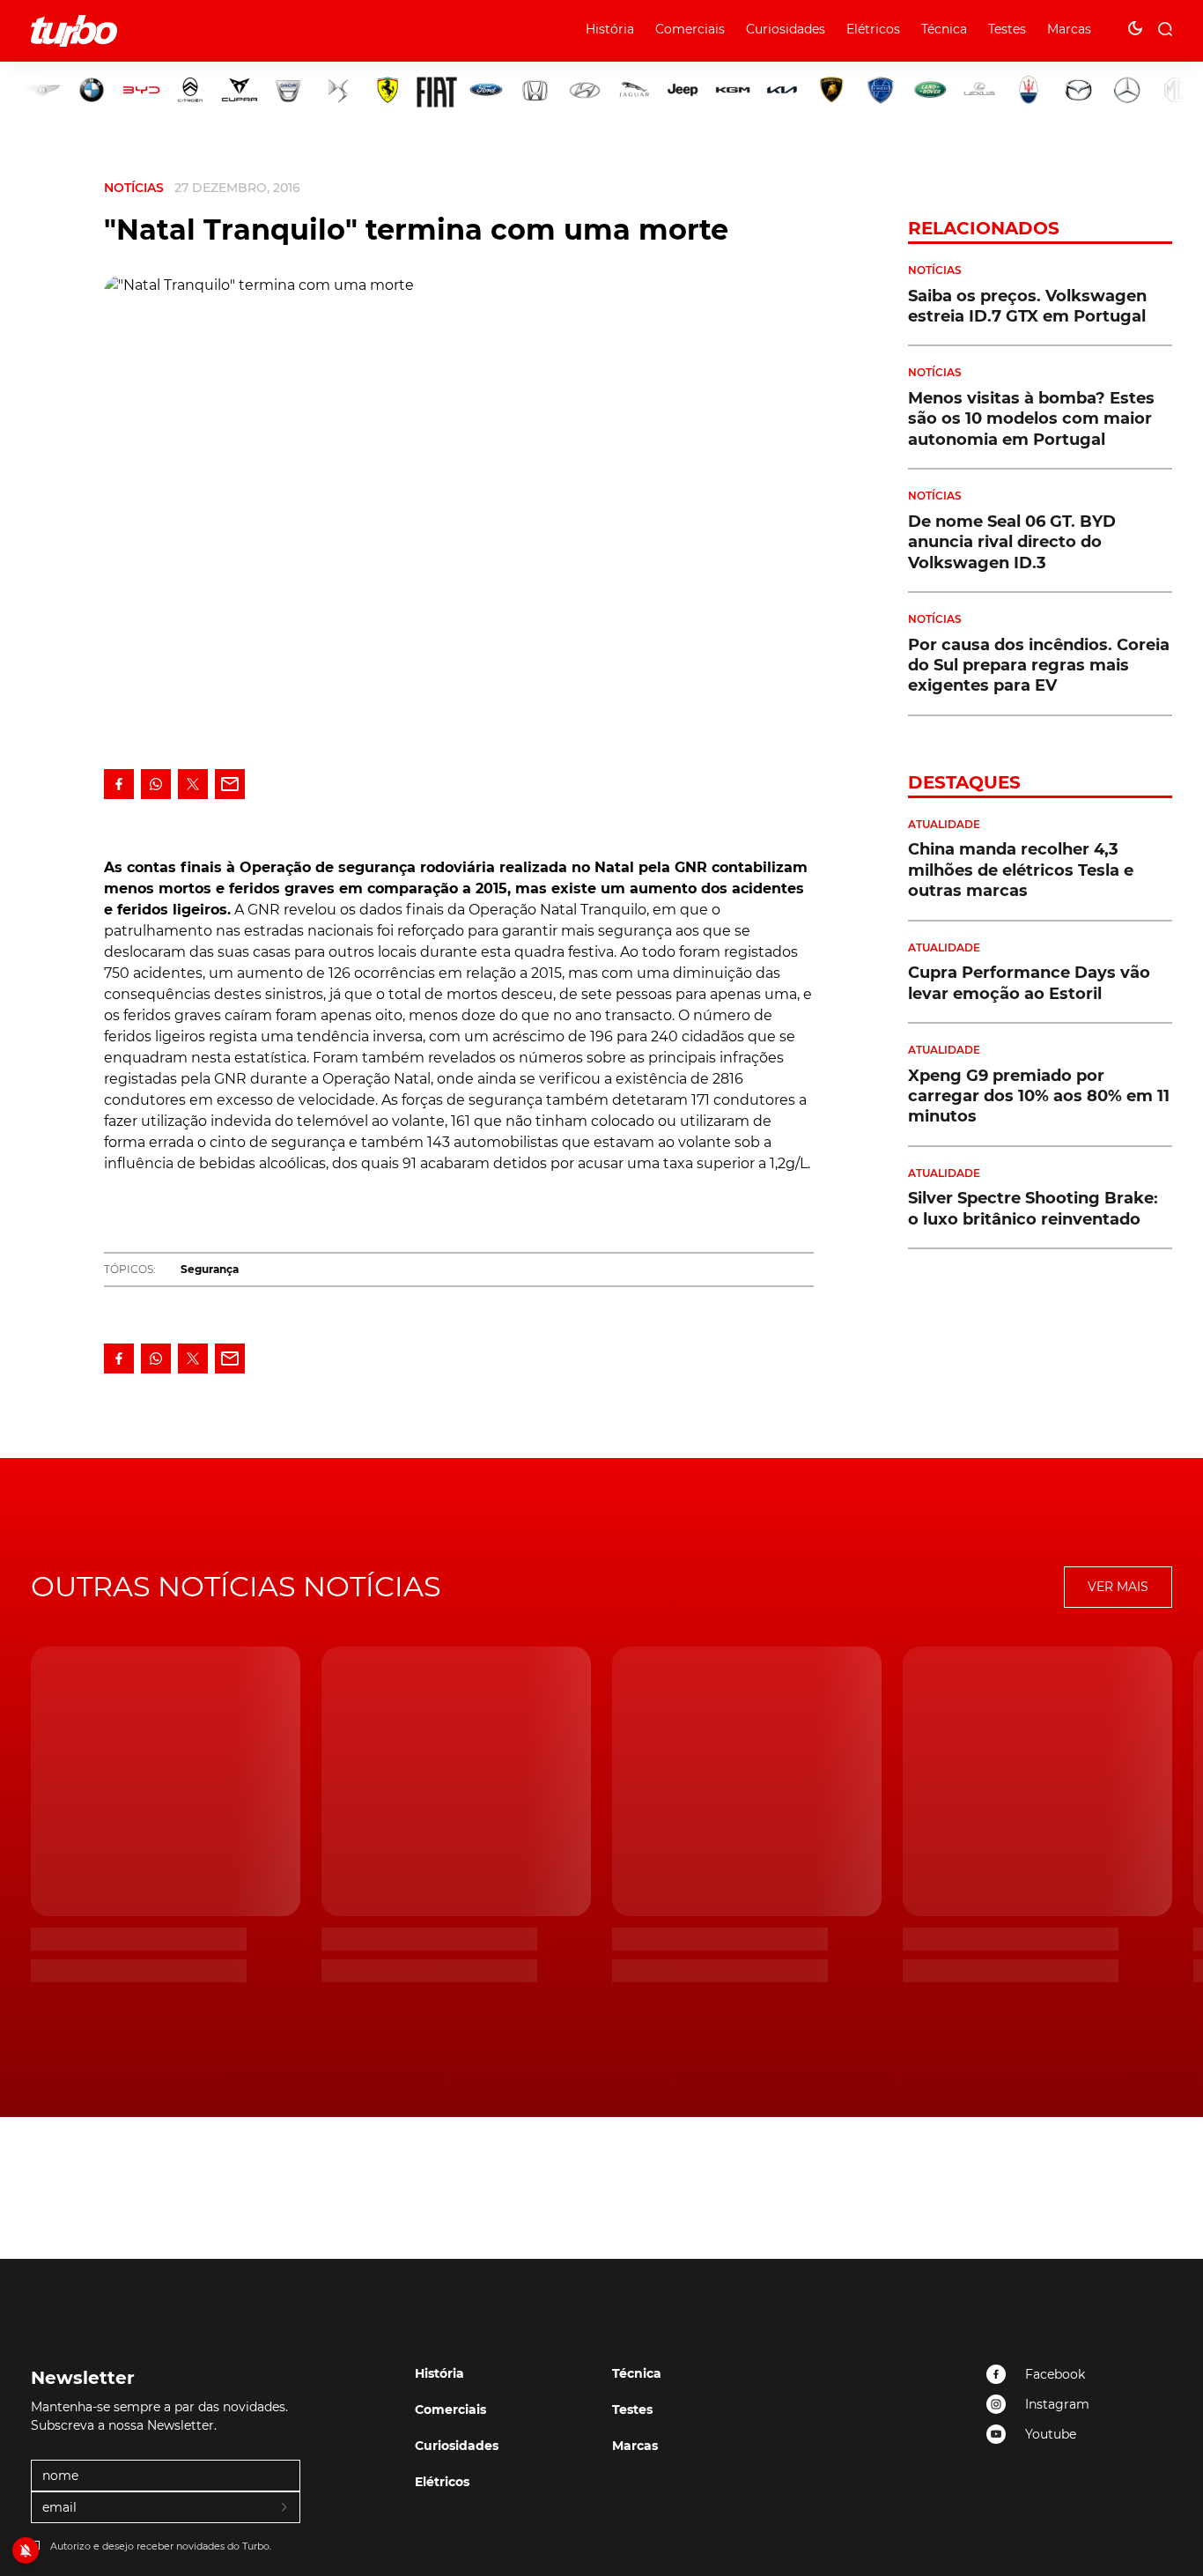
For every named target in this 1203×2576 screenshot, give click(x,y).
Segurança (210, 1269)
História (610, 29)
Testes (1007, 29)
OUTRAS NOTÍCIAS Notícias (236, 1586)
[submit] (285, 2508)
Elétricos (873, 29)
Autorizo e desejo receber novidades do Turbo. (161, 2546)
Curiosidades (786, 29)
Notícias (134, 188)
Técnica (944, 29)
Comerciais (690, 29)
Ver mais (1118, 1587)
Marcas (1069, 29)
